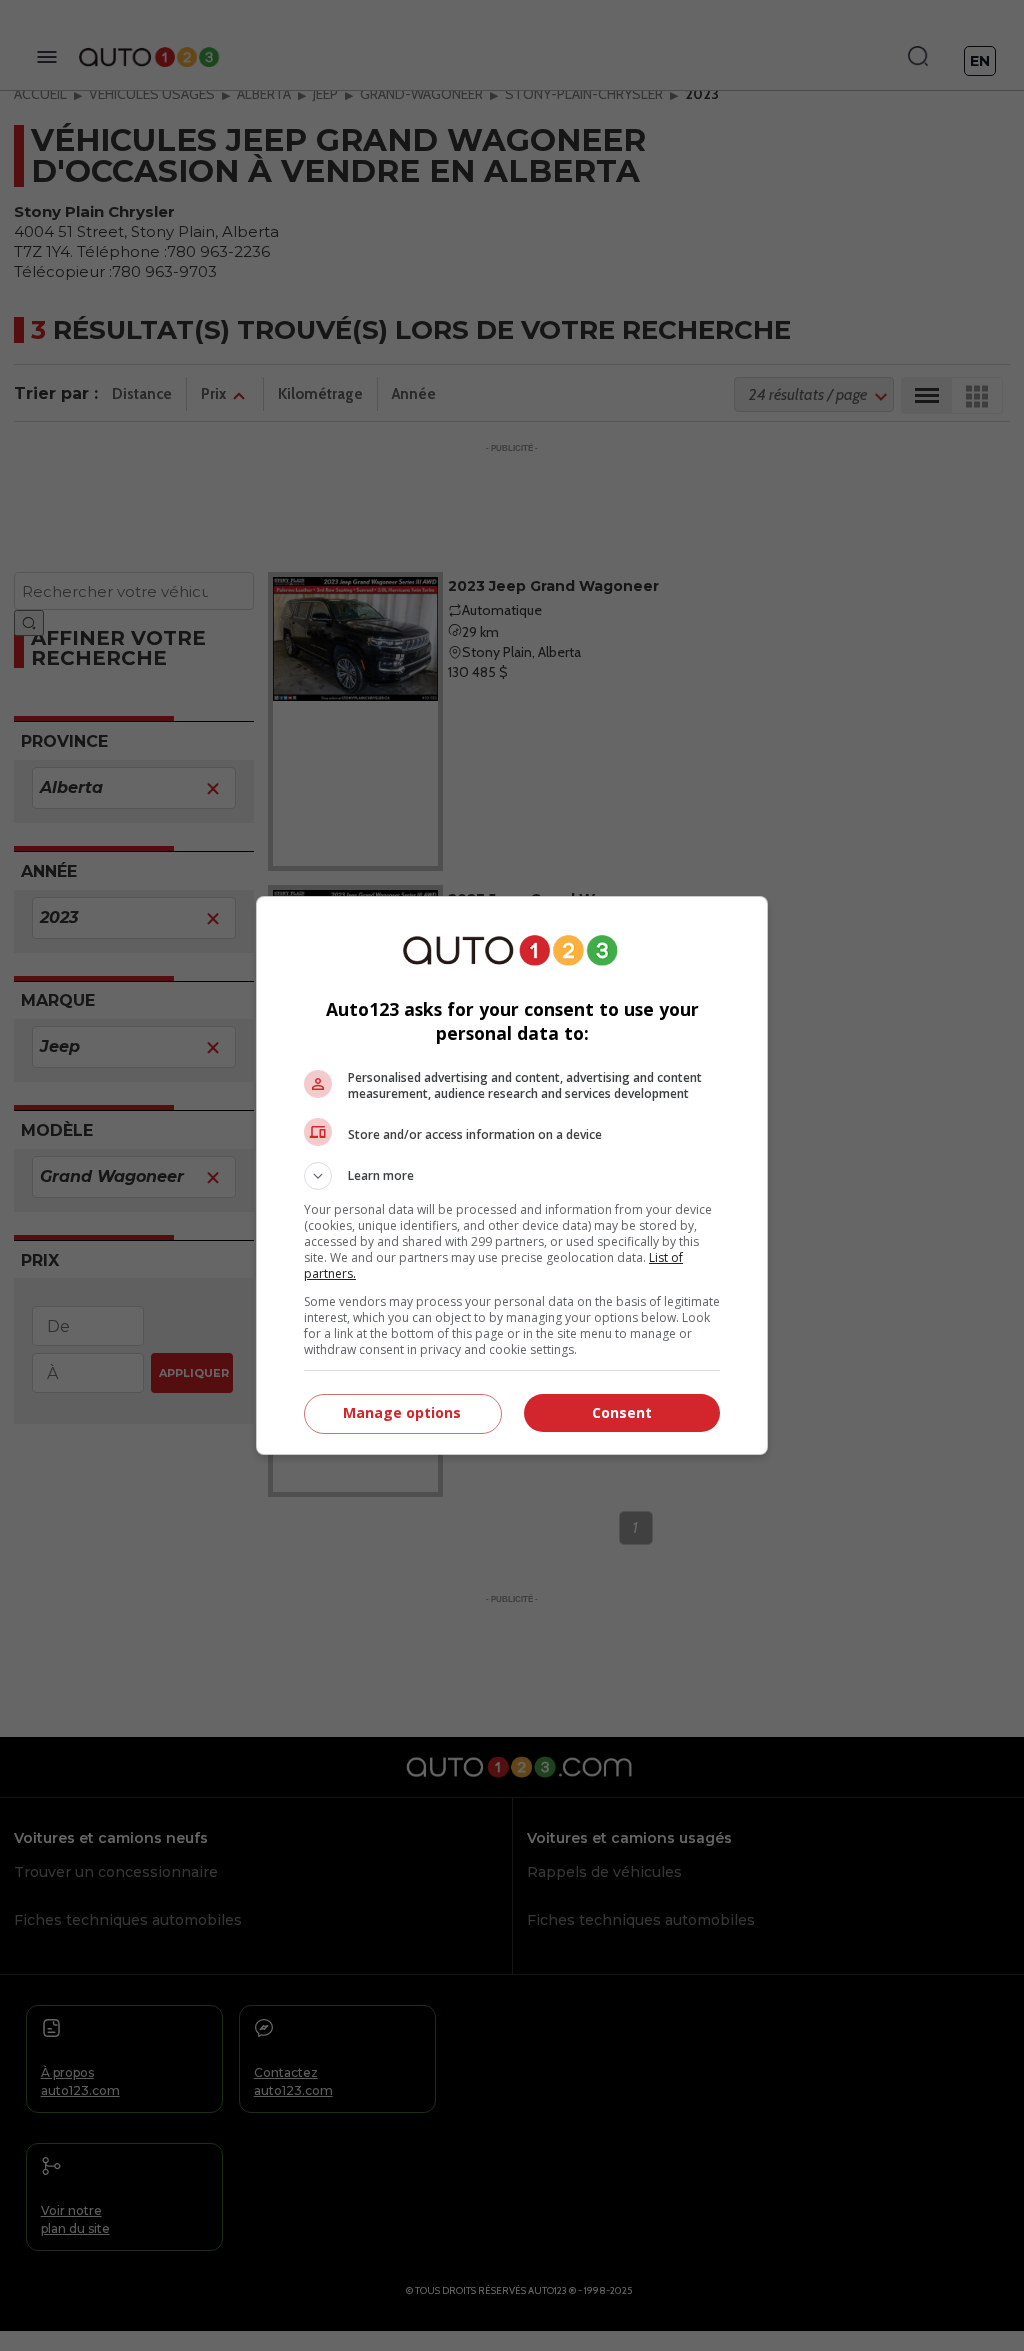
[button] (512, 1176)
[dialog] (512, 1175)
